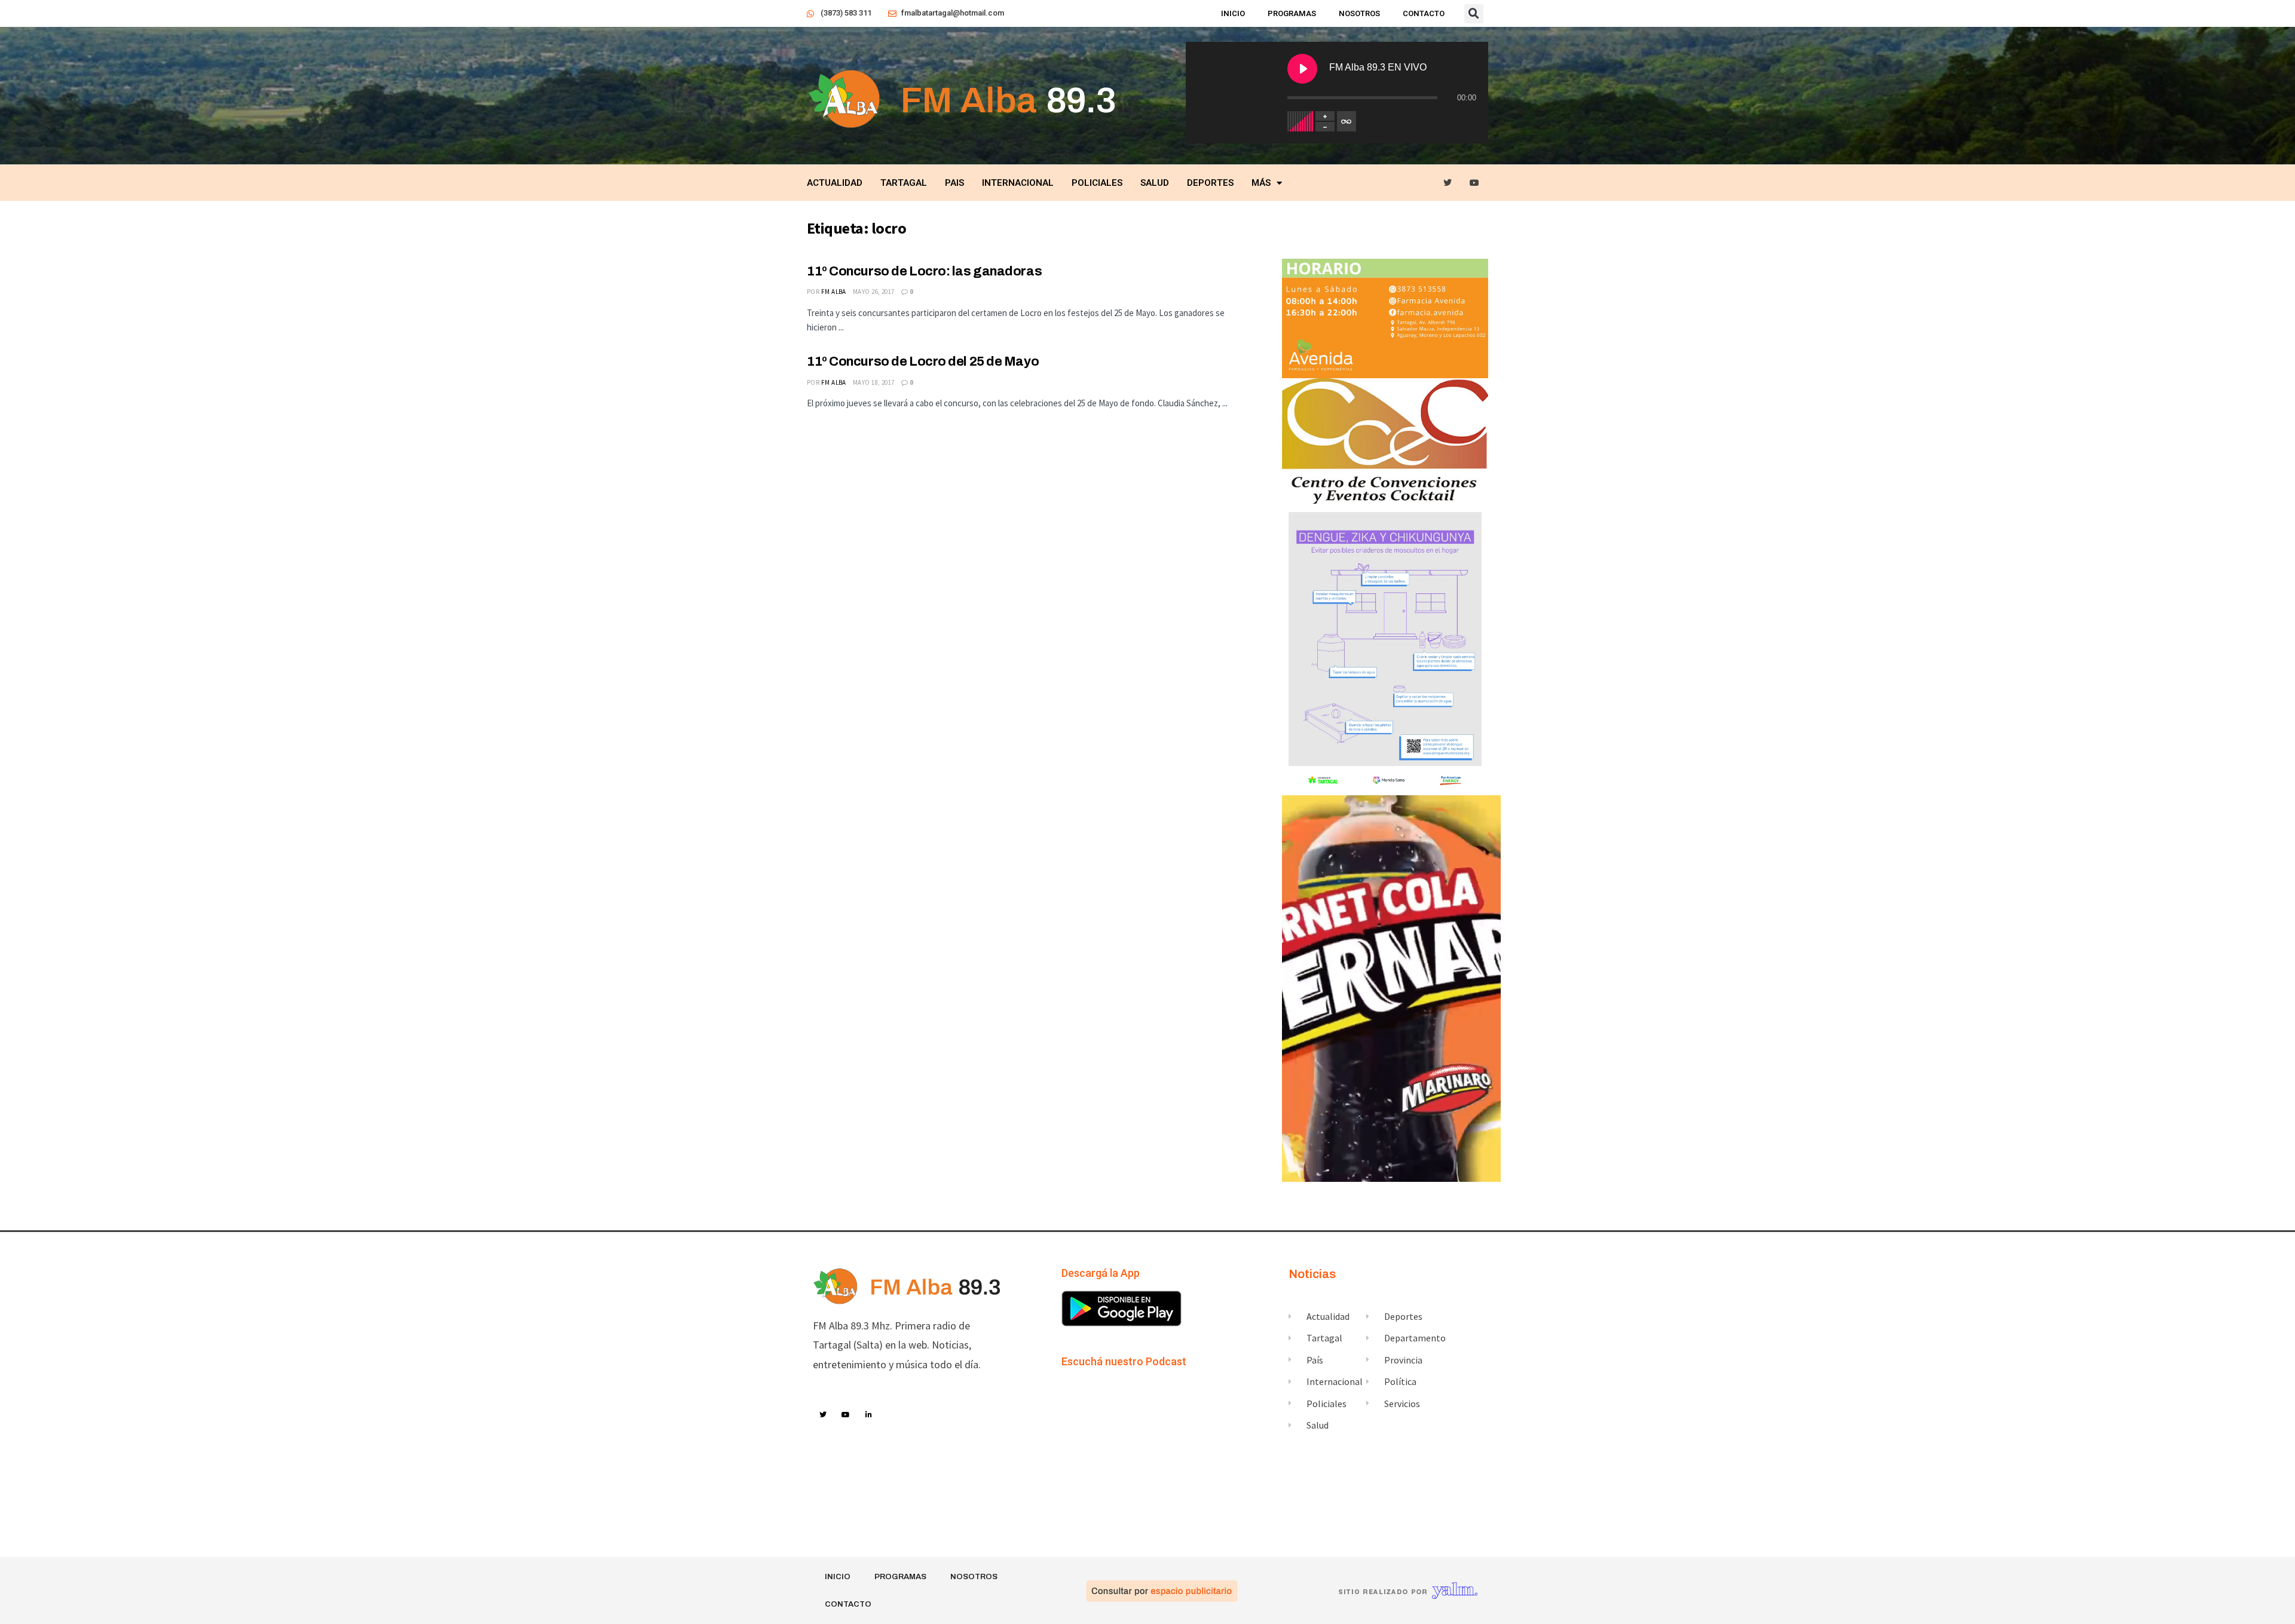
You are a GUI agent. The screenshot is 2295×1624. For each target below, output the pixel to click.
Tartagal (904, 183)
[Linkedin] (869, 1415)
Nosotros (1359, 13)
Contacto (1424, 13)
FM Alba (834, 292)
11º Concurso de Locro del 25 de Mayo (923, 361)
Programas (1292, 13)
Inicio (1233, 13)
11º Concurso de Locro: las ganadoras (924, 271)
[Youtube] (1475, 183)
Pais (954, 183)
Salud (1155, 183)
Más (1261, 183)
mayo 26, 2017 (874, 292)
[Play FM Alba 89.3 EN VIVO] (1302, 69)
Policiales (1097, 183)
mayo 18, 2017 (874, 382)
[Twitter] (1448, 183)
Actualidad (835, 183)
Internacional (1018, 183)
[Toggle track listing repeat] (1347, 121)
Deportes (1210, 183)
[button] (1474, 14)
